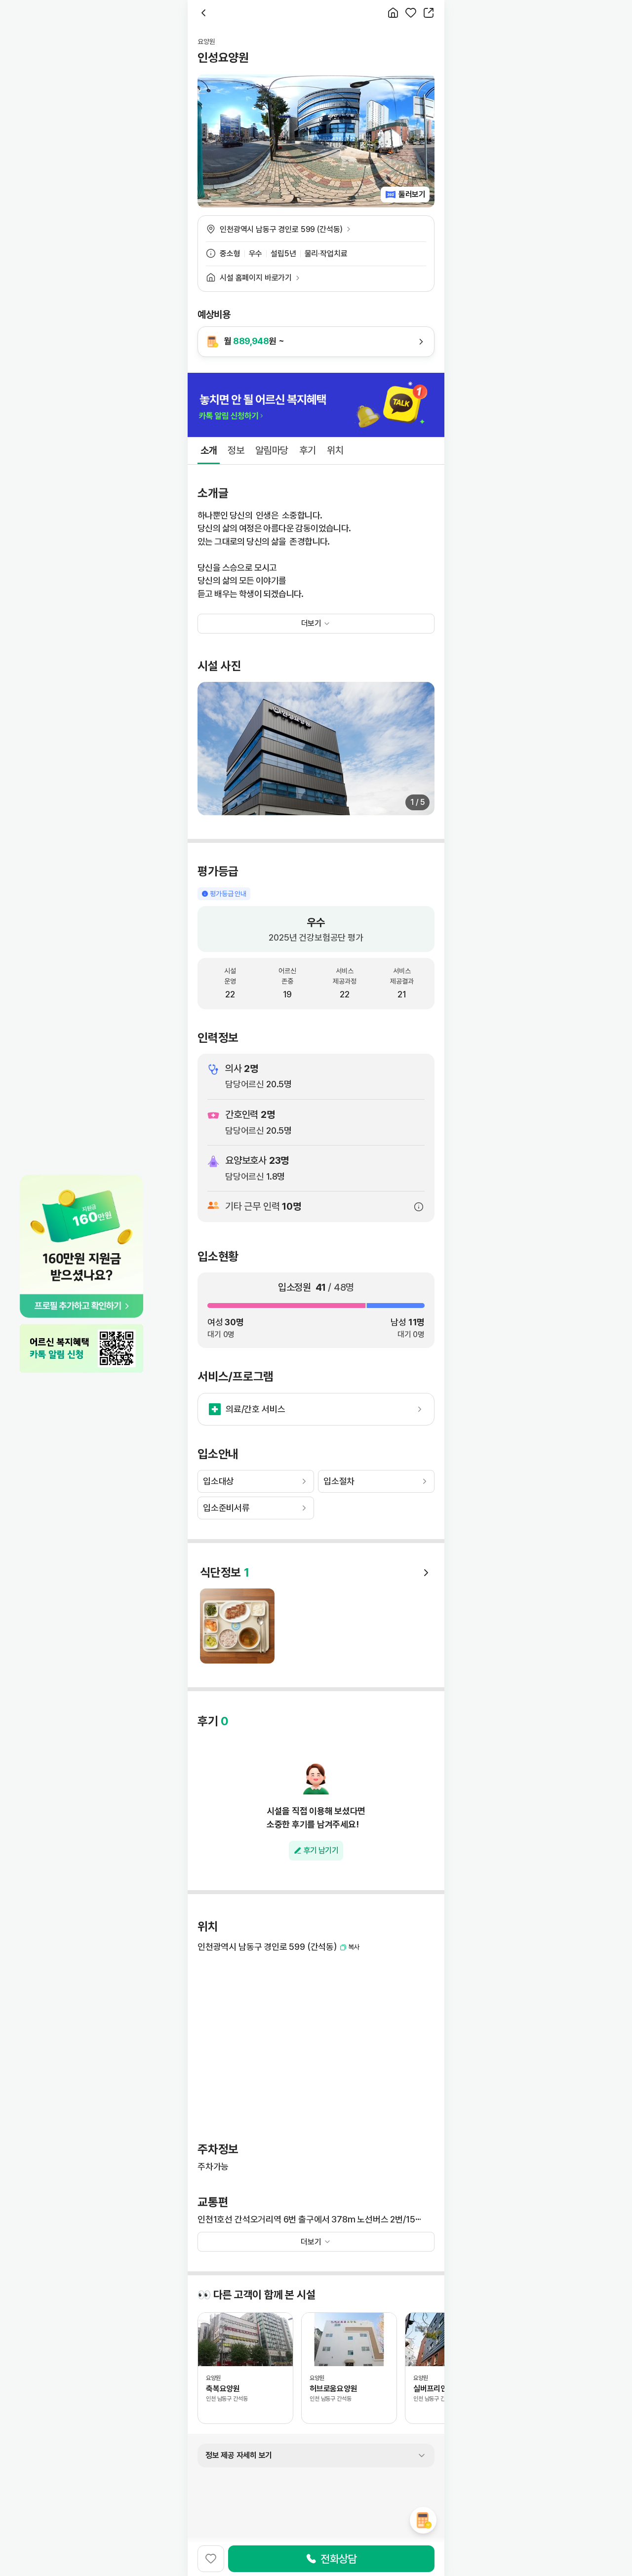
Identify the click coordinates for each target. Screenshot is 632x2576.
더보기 (311, 2242)
